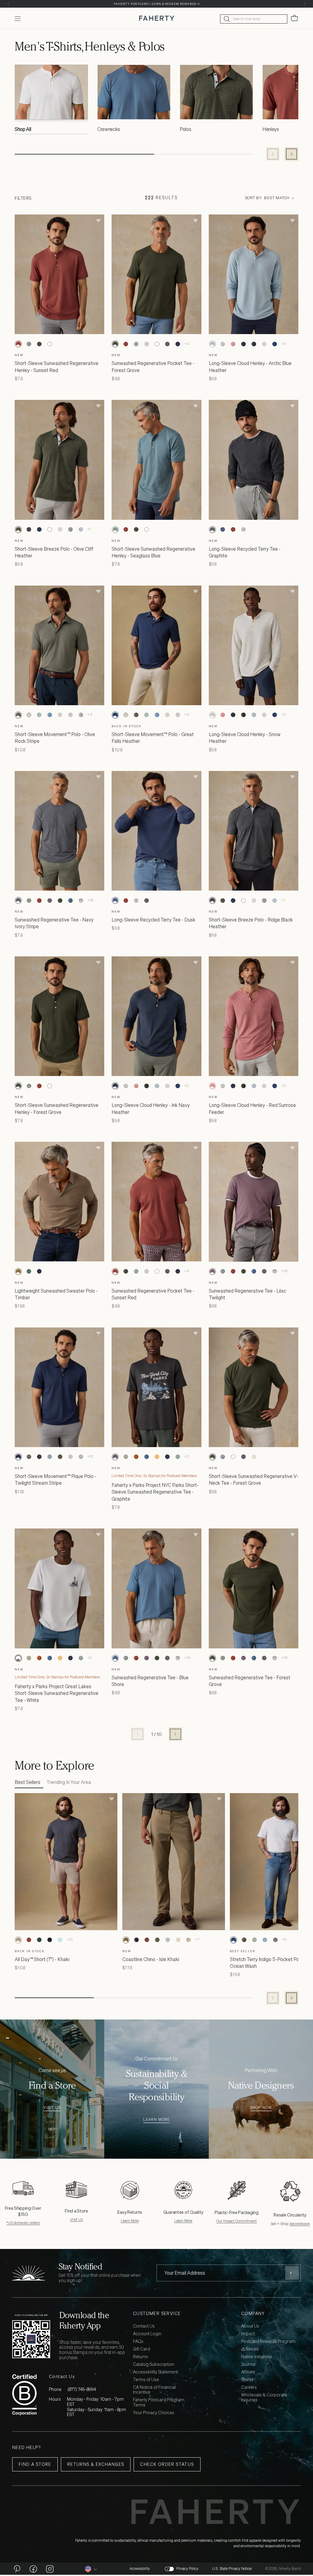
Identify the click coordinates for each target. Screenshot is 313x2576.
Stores (247, 2380)
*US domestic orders (23, 2223)
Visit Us (52, 2108)
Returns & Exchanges (96, 2464)
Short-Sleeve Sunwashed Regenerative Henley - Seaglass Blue (153, 552)
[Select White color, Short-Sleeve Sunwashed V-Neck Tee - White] (233, 1457)
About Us (250, 2326)
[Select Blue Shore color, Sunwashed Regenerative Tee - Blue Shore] (70, 900)
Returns (140, 2357)
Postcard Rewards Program (268, 2341)
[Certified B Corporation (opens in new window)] (24, 2395)
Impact (248, 2334)
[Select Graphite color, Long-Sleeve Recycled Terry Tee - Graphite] (212, 530)
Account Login (147, 2334)
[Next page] (175, 1734)
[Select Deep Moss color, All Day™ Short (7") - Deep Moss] (39, 1940)
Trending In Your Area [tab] (69, 1782)
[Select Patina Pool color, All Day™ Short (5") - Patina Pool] (60, 1940)
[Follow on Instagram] (50, 2569)
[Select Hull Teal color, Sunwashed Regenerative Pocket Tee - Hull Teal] (136, 344)
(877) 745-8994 (82, 2389)
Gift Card (142, 2349)
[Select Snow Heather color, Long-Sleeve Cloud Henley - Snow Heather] (223, 344)
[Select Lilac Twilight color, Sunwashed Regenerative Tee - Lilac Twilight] (50, 900)
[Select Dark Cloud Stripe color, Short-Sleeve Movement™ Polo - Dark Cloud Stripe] (81, 715)
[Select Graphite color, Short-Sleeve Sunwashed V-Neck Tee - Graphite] (244, 1457)
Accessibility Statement (155, 2372)
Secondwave (300, 2224)
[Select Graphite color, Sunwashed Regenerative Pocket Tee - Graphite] (167, 344)
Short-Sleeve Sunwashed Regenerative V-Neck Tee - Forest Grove (254, 1480)
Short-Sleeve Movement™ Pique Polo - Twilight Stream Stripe (55, 1480)
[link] (51, 101)
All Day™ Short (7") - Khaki (42, 1959)
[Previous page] (138, 1734)
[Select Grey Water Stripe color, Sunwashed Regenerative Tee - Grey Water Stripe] (81, 900)
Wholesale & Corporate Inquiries (264, 2398)
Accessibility (140, 2569)
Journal (248, 2364)
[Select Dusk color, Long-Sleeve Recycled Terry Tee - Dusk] (223, 530)
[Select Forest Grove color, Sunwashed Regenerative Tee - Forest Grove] (60, 900)
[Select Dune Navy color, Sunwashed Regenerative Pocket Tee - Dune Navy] (178, 344)
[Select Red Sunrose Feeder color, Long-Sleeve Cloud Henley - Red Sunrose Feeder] (233, 344)
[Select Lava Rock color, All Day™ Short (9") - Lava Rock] (50, 1940)
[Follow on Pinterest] (17, 2569)
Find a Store (35, 2464)
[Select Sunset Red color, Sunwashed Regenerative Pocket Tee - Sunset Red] (126, 344)
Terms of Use (146, 2380)
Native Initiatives (257, 2357)
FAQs (138, 2341)
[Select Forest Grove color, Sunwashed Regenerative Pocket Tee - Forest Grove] (115, 344)
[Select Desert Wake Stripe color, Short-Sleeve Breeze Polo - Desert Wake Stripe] (60, 530)
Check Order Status (167, 2464)
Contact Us (144, 2326)
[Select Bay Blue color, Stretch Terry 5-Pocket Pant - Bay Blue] (265, 1940)
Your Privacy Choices (154, 2413)
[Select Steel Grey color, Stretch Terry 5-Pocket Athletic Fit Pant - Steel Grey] (275, 1940)
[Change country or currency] (91, 2569)
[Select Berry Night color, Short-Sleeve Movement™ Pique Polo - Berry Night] (39, 1457)
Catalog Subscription (154, 2364)
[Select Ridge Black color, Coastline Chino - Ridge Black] (136, 1940)
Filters (23, 198)
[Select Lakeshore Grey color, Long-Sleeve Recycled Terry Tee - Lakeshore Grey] (244, 530)
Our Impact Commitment (237, 2221)
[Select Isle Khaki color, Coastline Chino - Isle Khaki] (126, 1940)
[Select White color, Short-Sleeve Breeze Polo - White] (50, 530)
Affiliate (248, 2372)
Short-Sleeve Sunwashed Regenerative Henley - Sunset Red (57, 367)
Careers (249, 2387)
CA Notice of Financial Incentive (154, 2390)
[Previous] (8, 4)
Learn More (156, 2120)
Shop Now (261, 2108)
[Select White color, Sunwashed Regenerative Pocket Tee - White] (157, 344)
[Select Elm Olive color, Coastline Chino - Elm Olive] (157, 1940)
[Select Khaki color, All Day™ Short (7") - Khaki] (18, 1940)
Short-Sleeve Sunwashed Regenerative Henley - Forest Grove (57, 1108)
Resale (252, 2349)
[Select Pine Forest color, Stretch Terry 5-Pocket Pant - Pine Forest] (244, 1940)
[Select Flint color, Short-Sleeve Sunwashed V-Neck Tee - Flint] (223, 1457)
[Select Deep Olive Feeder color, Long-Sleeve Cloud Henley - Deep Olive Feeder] (254, 344)
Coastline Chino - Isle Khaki (151, 1959)
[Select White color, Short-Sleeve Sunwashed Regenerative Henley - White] (50, 344)
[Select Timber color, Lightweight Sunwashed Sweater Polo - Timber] (18, 1271)
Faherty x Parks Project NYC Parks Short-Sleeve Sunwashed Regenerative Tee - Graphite (155, 1492)
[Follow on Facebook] (33, 2569)
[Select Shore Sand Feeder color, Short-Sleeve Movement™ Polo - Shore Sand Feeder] (60, 715)
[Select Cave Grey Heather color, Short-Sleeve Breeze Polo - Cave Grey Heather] (70, 530)
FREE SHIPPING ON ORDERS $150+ (156, 4)
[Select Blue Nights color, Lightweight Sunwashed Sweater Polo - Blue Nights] (39, 1271)
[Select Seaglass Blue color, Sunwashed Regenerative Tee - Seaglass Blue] (29, 900)
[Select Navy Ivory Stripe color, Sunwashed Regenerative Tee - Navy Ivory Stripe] (18, 900)
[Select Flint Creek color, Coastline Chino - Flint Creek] (168, 1940)
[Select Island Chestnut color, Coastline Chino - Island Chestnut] (147, 1940)
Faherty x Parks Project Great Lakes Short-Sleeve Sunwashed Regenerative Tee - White (57, 1693)
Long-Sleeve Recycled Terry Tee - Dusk (153, 920)
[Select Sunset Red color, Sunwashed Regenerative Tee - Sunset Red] (39, 900)
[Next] (305, 4)
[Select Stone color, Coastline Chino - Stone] (178, 1940)
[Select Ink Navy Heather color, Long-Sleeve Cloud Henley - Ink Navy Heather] (244, 344)
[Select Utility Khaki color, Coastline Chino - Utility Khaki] (188, 1940)
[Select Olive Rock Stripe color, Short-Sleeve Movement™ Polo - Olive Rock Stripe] (18, 715)
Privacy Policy (187, 2569)
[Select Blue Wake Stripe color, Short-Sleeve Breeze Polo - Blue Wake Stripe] (81, 530)
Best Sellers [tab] (28, 1782)
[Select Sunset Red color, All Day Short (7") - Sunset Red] (29, 1940)
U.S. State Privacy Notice (232, 2569)
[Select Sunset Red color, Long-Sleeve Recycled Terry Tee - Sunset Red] (233, 530)
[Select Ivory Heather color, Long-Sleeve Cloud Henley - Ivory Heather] (264, 344)
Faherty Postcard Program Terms (159, 2403)
